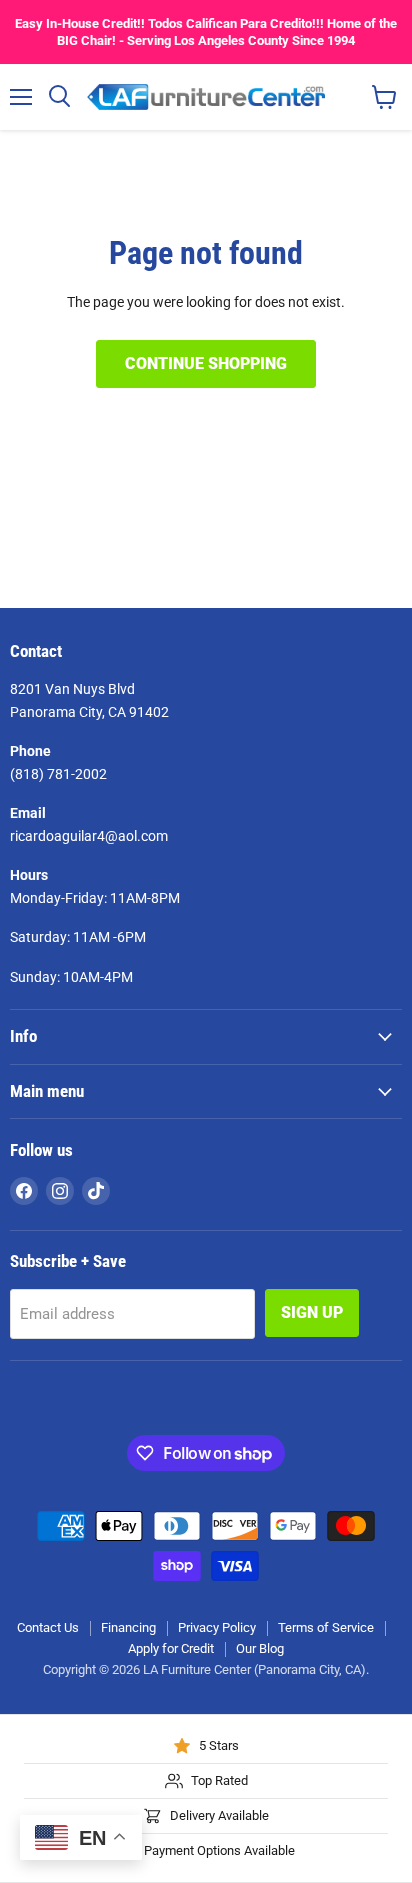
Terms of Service (326, 1627)
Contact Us (48, 1627)
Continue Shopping (206, 363)
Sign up (312, 1312)
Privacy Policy (217, 1627)
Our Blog (260, 1648)
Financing (128, 1627)
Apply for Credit (171, 1648)
